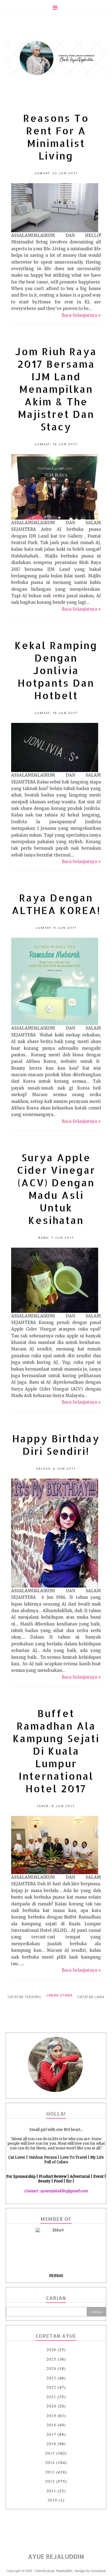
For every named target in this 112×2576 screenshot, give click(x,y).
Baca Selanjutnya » (81, 315)
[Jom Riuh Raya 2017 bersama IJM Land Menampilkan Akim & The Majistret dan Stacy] (55, 487)
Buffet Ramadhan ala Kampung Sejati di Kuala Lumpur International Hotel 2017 (56, 1751)
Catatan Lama (91, 1997)
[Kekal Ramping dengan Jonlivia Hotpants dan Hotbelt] (55, 747)
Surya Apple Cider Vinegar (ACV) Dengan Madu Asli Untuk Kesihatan (56, 1189)
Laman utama (59, 1995)
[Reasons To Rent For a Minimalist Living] (55, 208)
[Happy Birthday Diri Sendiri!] (55, 1533)
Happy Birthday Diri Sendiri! (56, 1445)
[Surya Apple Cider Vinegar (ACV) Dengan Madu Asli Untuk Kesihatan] (55, 1280)
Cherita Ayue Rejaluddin (54, 2570)
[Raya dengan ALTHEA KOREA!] (55, 981)
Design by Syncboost (90, 2570)
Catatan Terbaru (24, 1997)
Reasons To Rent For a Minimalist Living (56, 137)
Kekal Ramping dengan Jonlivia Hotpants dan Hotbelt (56, 670)
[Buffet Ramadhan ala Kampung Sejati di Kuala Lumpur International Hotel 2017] (55, 1845)
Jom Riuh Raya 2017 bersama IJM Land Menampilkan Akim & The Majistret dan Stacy (56, 389)
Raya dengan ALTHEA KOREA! (56, 904)
